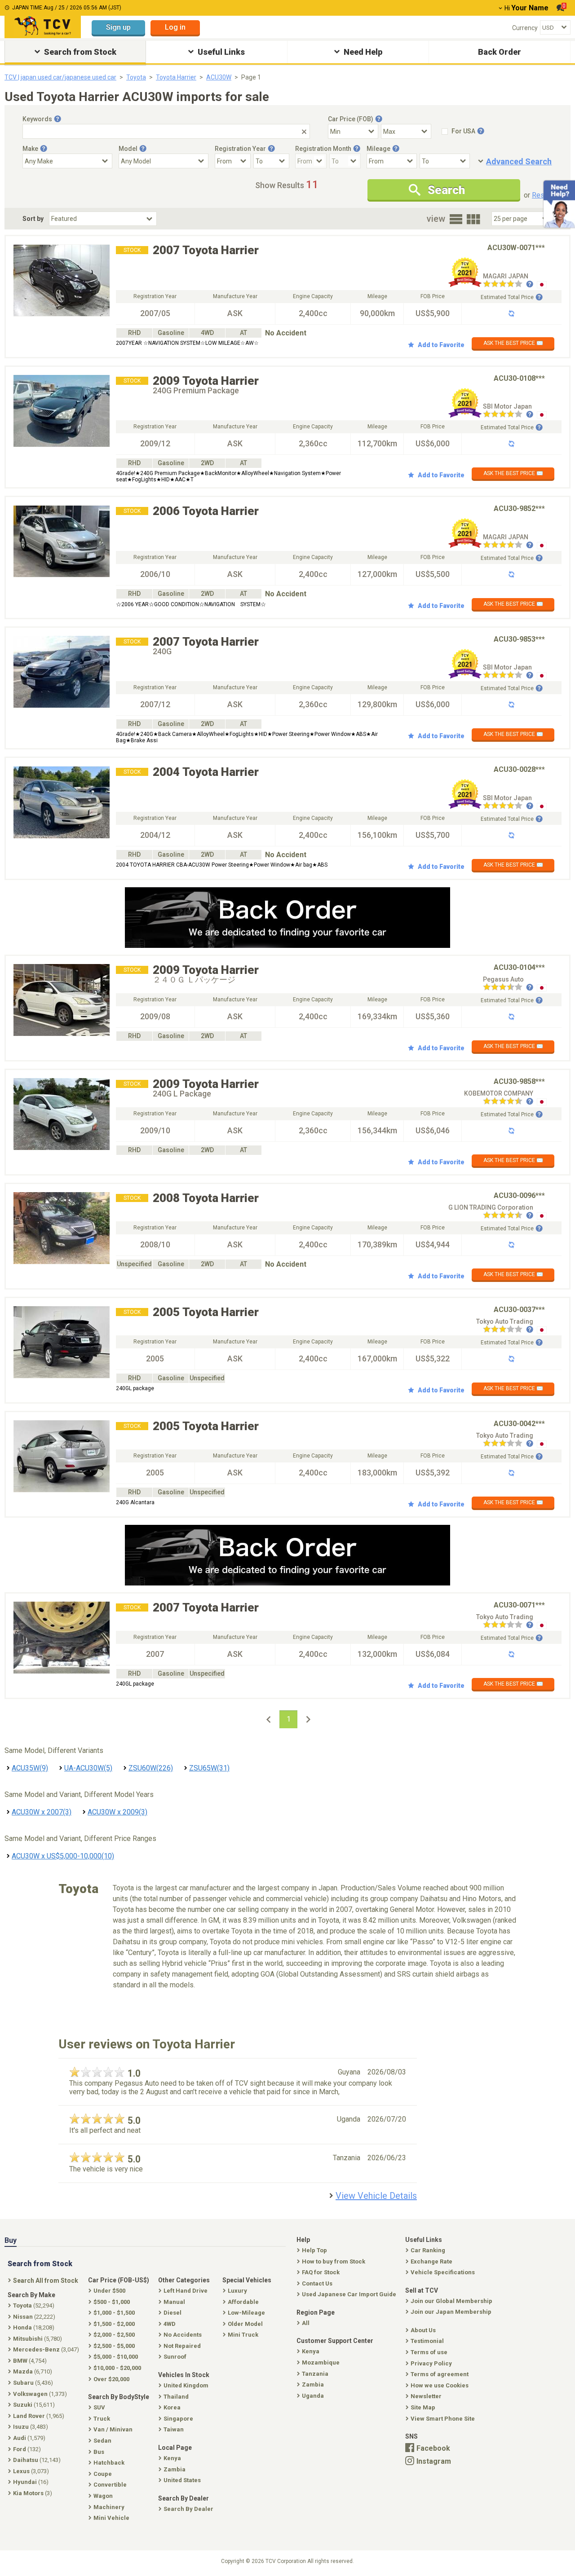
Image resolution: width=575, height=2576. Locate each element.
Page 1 (251, 77)
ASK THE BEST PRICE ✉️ (513, 343)
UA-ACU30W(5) (88, 1768)
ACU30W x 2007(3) (42, 1812)
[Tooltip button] (57, 119)
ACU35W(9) (30, 1768)
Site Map (423, 2407)
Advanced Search (519, 161)
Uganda (313, 2396)
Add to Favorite (441, 345)
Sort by (33, 219)
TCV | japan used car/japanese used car (60, 77)
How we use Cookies (440, 2385)
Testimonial (427, 2341)
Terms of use (429, 2352)
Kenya (311, 2351)
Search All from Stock (46, 2281)
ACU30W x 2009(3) (117, 1812)
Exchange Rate (431, 2261)
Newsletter (426, 2396)
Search (446, 190)
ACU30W (219, 77)
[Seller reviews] (508, 285)
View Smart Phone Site (443, 2419)
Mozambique (321, 2362)
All (306, 2323)
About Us (423, 2330)
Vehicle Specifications (443, 2272)
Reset (541, 195)
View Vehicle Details (376, 2196)
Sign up (118, 27)
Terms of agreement (440, 2374)
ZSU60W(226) (151, 1768)
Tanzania (315, 2374)
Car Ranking (428, 2250)
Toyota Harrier (176, 77)
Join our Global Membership (451, 2301)
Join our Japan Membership (451, 2312)
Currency (525, 28)
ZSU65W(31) (209, 1768)
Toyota (136, 77)
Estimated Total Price (507, 297)
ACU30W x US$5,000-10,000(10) (63, 1856)
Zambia (313, 2384)
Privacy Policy (431, 2363)
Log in (175, 27)
